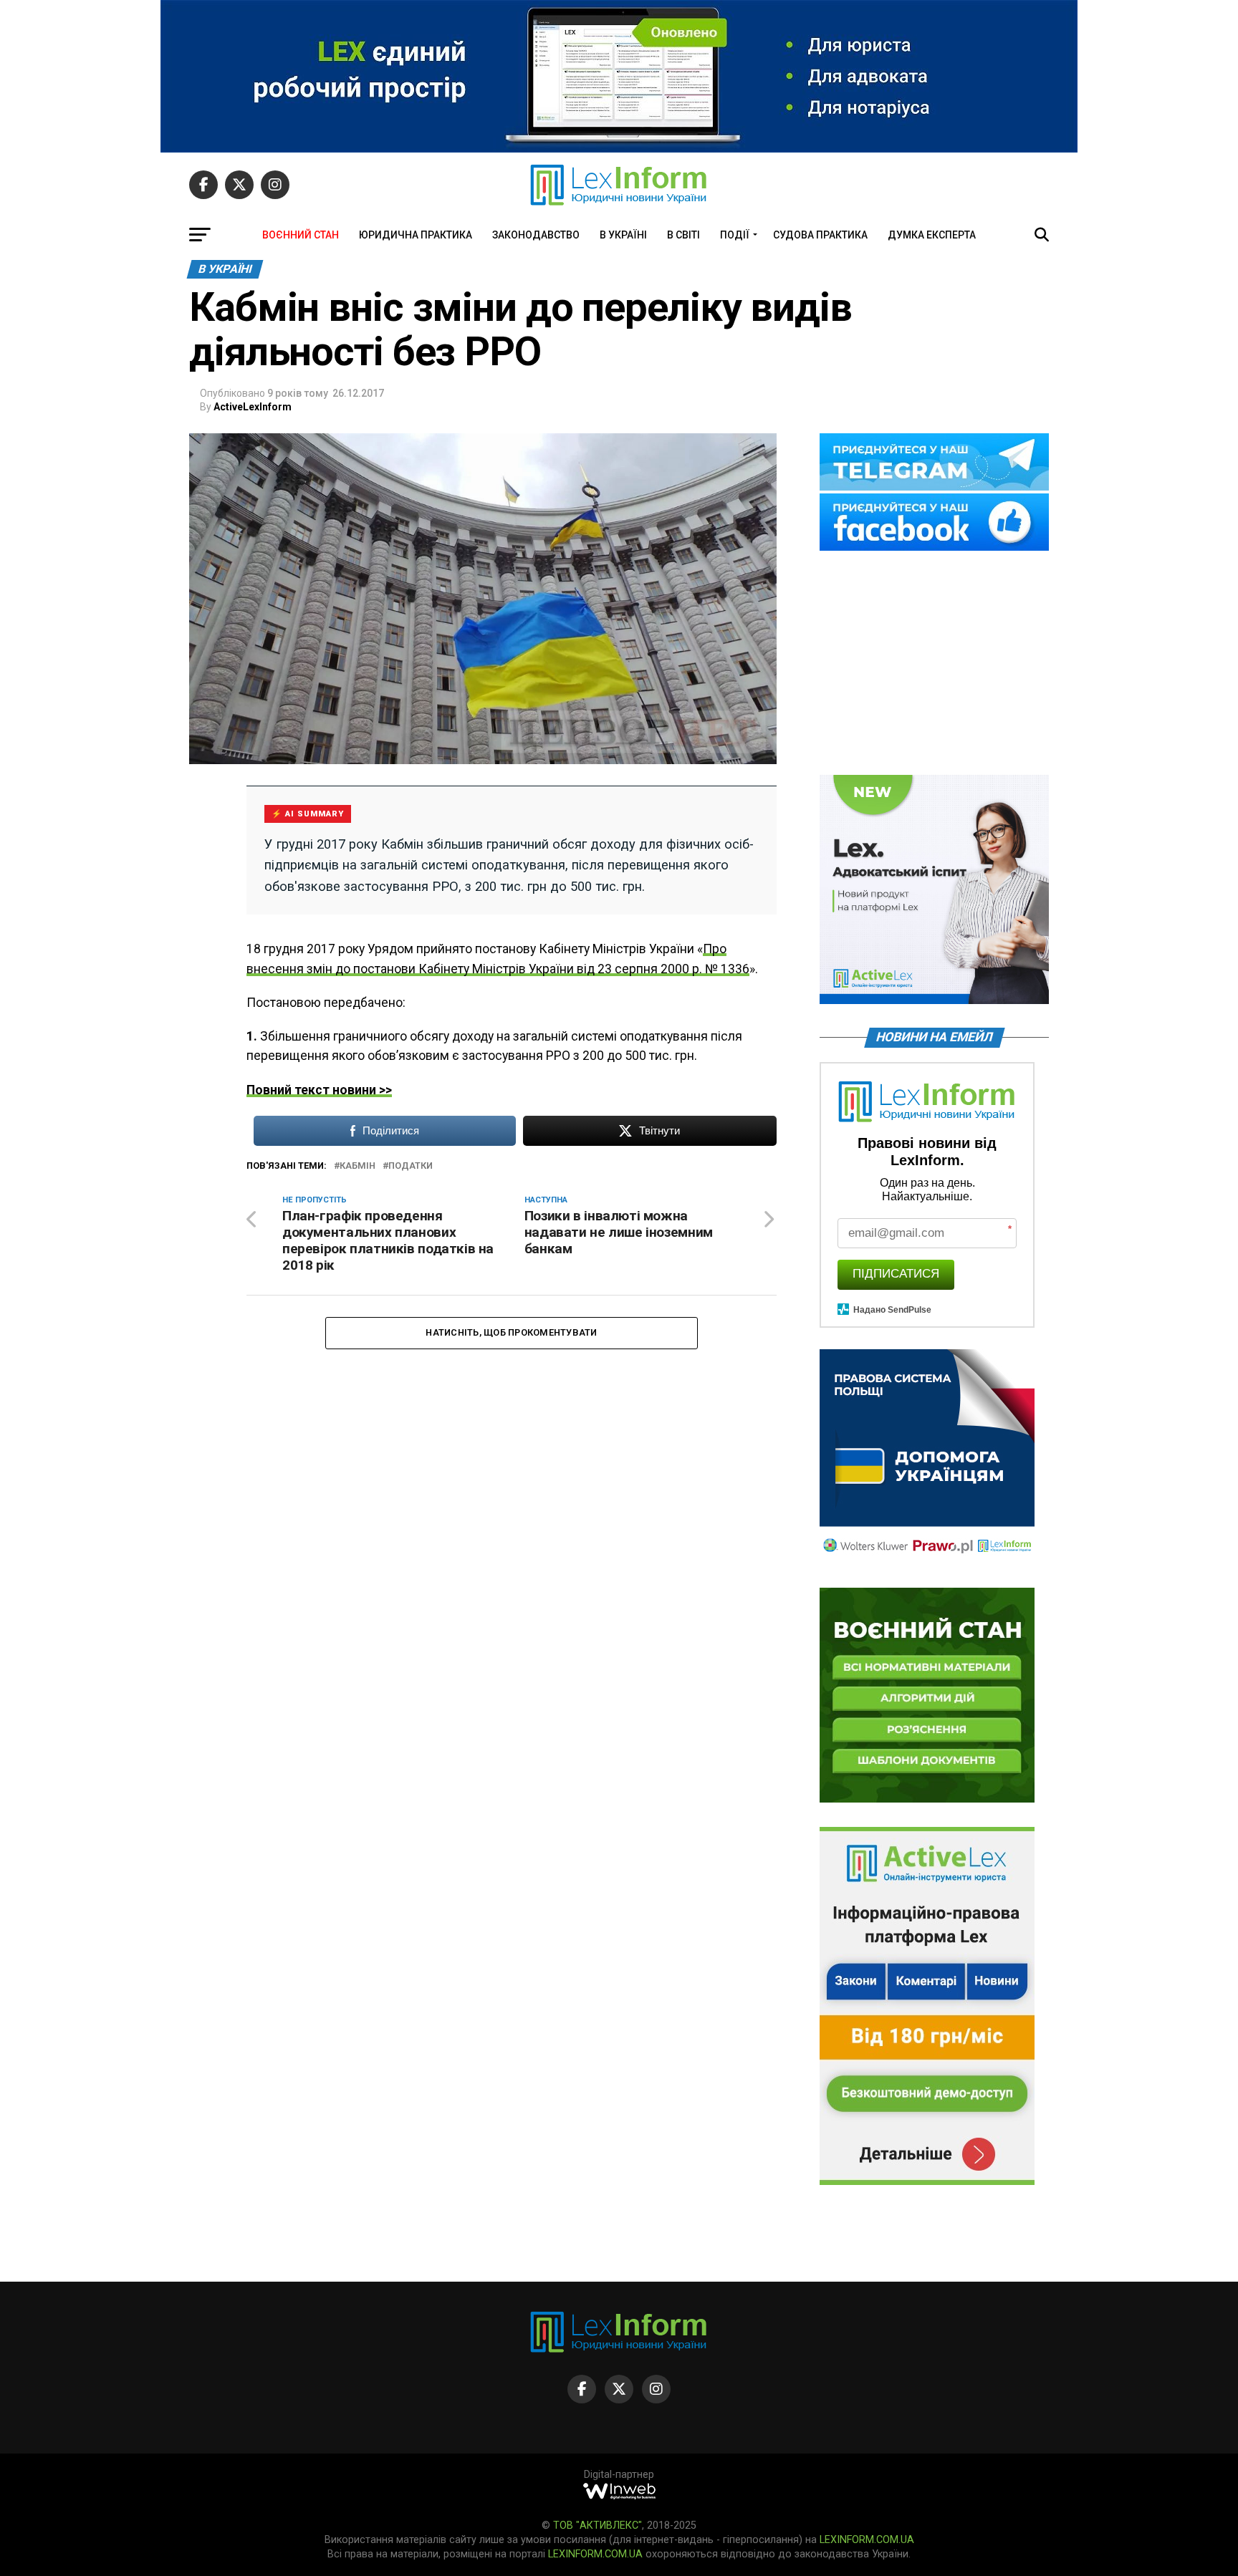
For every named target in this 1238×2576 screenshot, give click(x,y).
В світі (683, 235)
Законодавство (536, 235)
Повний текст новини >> (319, 1090)
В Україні (623, 235)
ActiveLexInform (253, 407)
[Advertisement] (934, 664)
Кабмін (358, 1166)
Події (735, 235)
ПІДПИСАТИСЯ (896, 1274)
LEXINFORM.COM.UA (867, 2540)
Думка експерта (932, 235)
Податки (411, 1166)
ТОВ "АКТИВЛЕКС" (598, 2526)
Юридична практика (416, 235)
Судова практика (820, 235)
